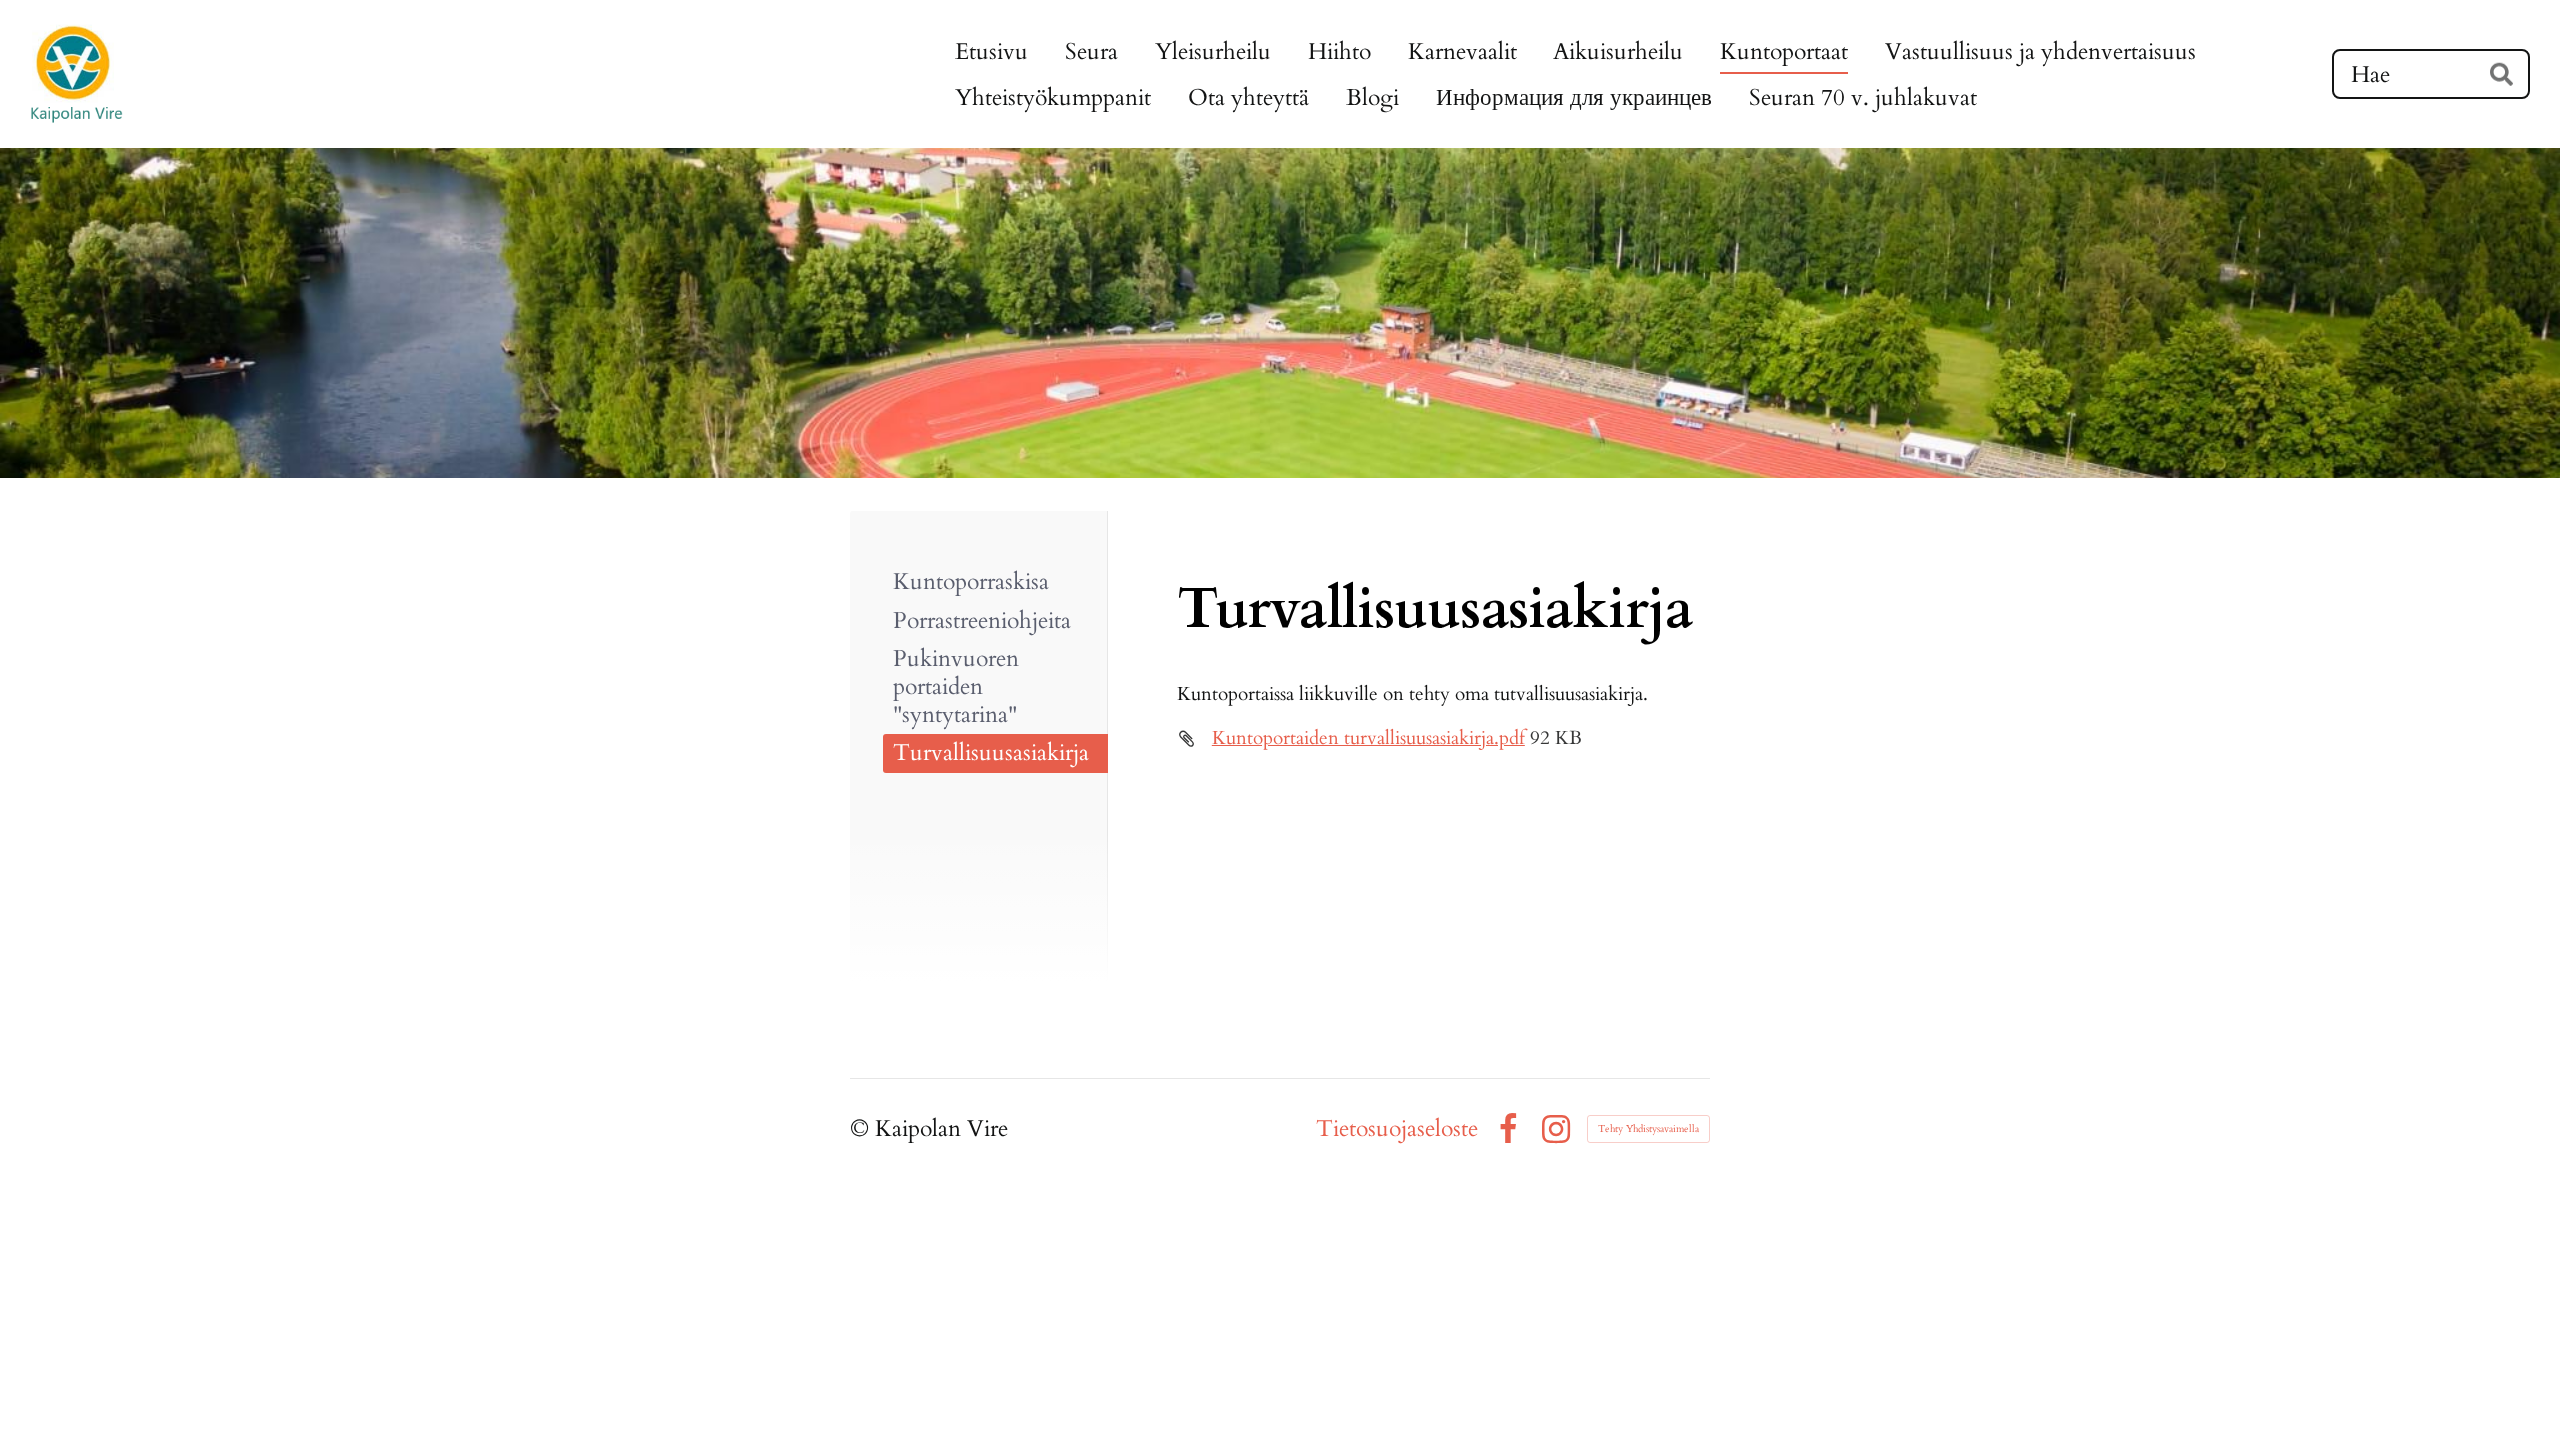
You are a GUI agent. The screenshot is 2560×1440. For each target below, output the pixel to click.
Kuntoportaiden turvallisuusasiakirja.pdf (1368, 738)
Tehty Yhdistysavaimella (1648, 1129)
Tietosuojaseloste (1397, 1128)
